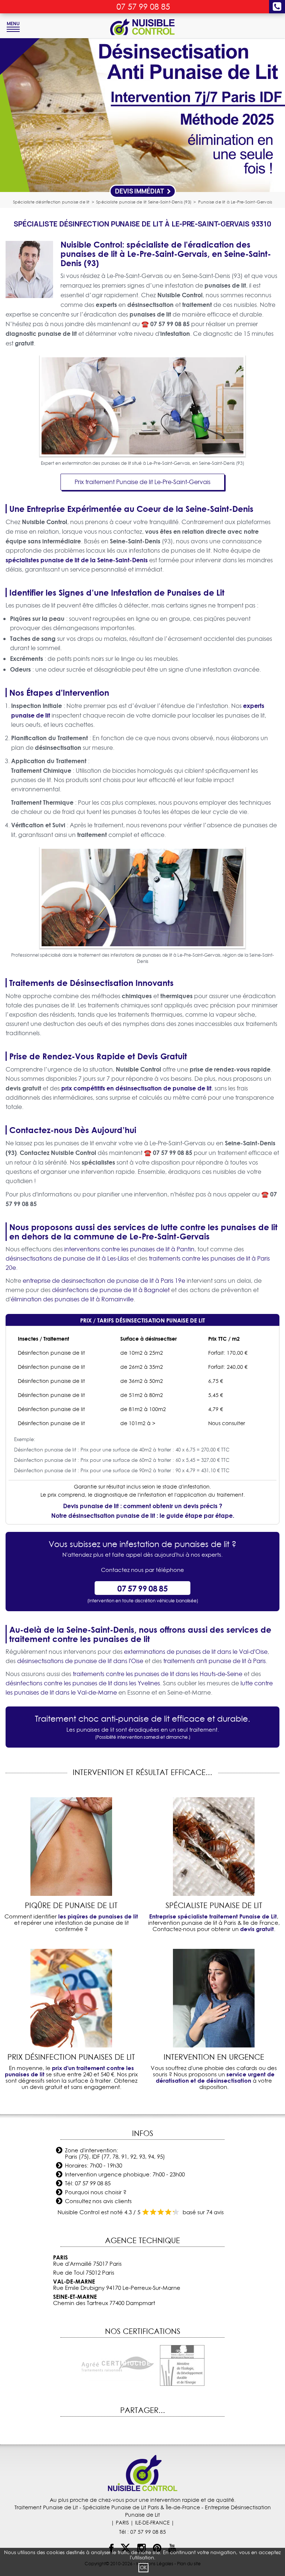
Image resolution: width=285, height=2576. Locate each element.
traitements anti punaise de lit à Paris (214, 1661)
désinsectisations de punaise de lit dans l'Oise (80, 1661)
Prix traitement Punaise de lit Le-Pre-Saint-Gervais (142, 482)
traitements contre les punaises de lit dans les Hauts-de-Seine (158, 1674)
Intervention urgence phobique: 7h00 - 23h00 (125, 2174)
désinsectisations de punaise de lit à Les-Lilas (67, 1258)
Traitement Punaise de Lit (46, 2507)
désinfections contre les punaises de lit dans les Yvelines (83, 1683)
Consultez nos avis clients (98, 2201)
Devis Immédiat (140, 191)
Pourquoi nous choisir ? (96, 2192)
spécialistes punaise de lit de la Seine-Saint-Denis (77, 560)
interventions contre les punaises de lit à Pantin (129, 1249)
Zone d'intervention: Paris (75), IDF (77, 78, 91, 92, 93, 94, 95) (115, 2153)
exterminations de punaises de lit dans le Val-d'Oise (196, 1652)
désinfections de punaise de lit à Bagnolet (111, 1290)
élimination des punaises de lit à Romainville (72, 1299)
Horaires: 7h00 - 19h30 (94, 2166)
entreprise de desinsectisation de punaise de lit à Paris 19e (104, 1281)
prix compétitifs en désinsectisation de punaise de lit (136, 1088)
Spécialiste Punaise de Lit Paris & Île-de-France (141, 2507)
